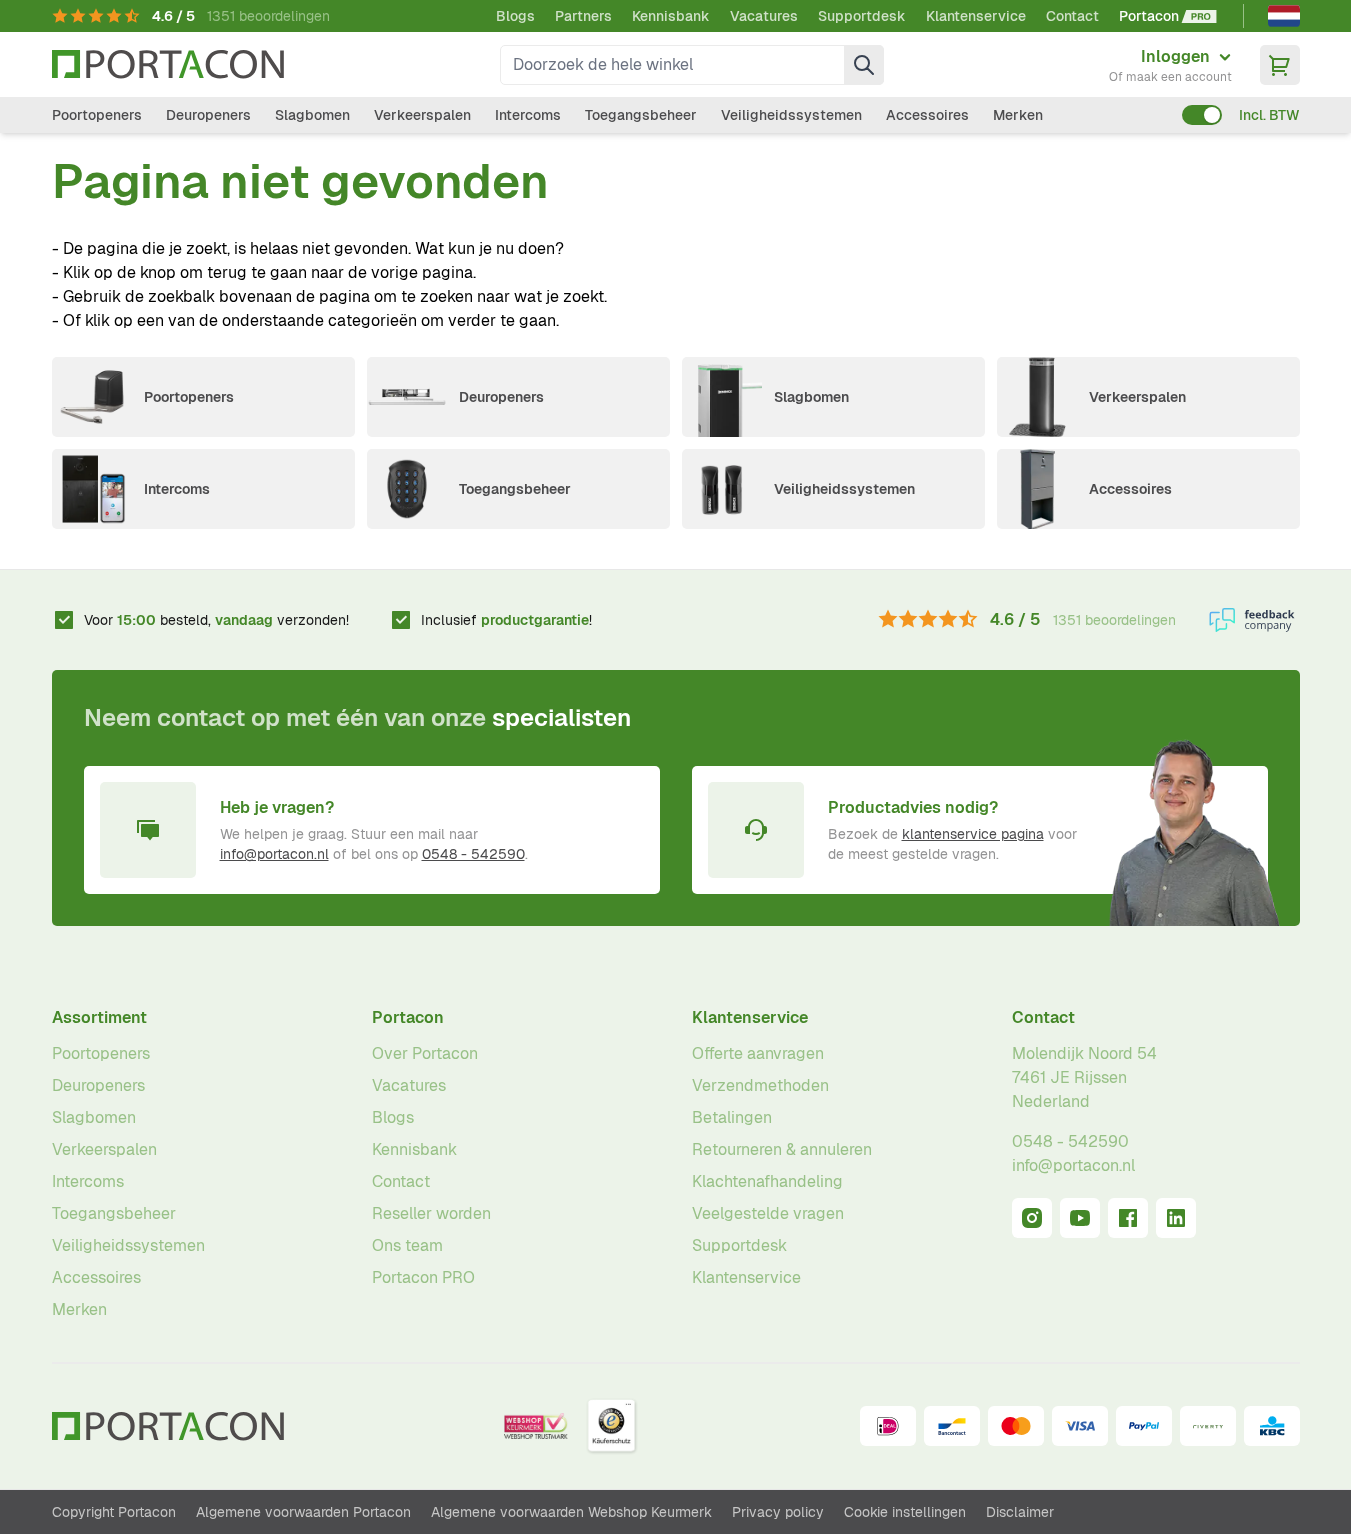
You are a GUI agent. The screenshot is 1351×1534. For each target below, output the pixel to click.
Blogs (515, 16)
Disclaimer (1020, 1512)
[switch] (1202, 115)
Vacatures (764, 16)
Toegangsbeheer (641, 115)
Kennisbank (671, 16)
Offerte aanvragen (758, 1053)
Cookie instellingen (905, 1512)
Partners (583, 16)
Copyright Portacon (114, 1512)
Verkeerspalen (422, 115)
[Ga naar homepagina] (168, 64)
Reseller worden (431, 1213)
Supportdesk (862, 16)
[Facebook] (1128, 1218)
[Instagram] (1032, 1218)
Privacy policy (778, 1512)
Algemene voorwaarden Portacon (303, 1512)
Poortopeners (97, 115)
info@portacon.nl (274, 854)
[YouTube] (1080, 1218)
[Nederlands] (1284, 16)
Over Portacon (425, 1053)
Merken (1018, 115)
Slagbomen (312, 115)
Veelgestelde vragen (768, 1213)
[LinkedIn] (1176, 1218)
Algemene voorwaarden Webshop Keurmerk (571, 1512)
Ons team (407, 1245)
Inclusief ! (506, 620)
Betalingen (732, 1117)
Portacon (408, 1017)
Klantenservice (976, 16)
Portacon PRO (423, 1277)
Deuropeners (208, 115)
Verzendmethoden (760, 1085)
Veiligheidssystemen (791, 115)
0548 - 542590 (473, 854)
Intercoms (528, 115)
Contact (1072, 16)
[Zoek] (864, 65)
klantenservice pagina (973, 834)
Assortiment (99, 1017)
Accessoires (927, 115)
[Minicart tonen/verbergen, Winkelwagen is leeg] (1280, 65)
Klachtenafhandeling (767, 1181)
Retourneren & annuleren (782, 1149)
